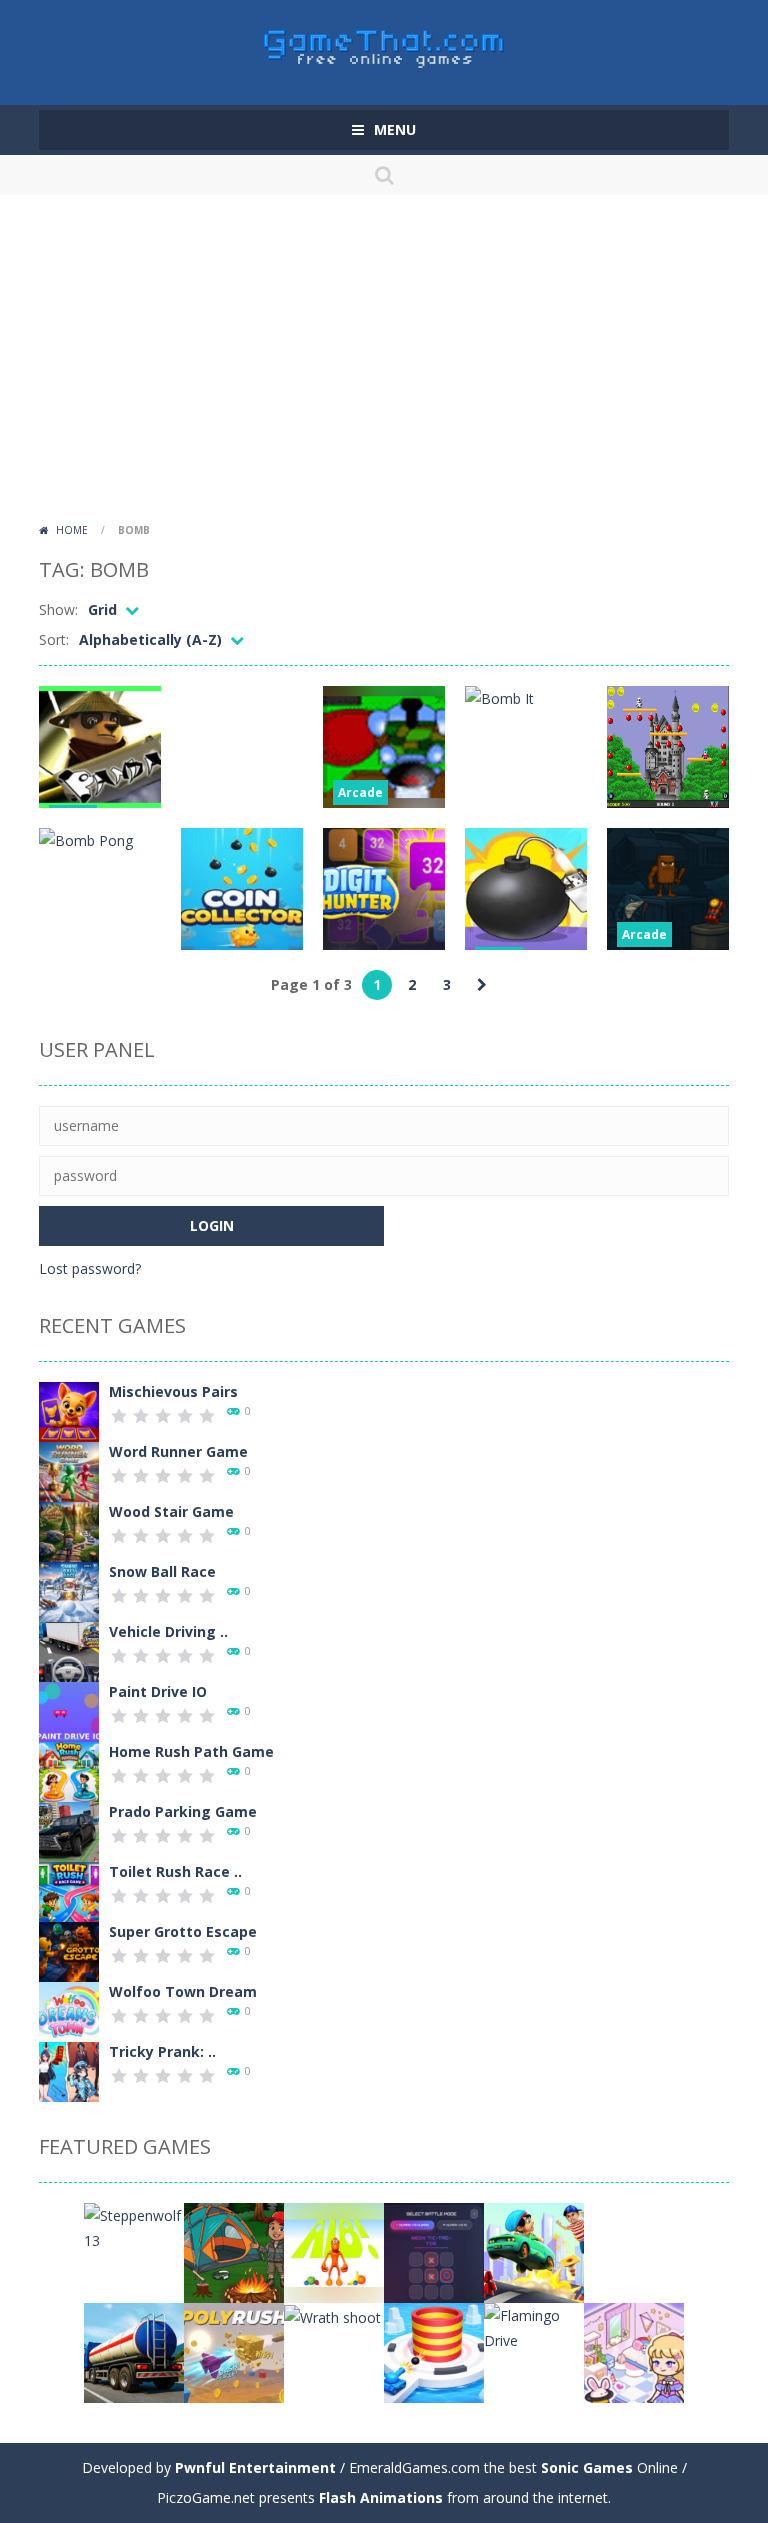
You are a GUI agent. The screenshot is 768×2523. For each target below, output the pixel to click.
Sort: (54, 639)
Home (72, 530)
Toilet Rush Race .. (175, 1871)
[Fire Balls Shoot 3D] (434, 2351)
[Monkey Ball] (634, 2251)
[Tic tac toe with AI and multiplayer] (434, 2251)
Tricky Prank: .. (162, 2051)
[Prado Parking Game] (69, 1830)
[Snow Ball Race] (69, 1590)
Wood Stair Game (171, 1511)
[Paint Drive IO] (69, 1710)
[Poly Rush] (234, 2351)
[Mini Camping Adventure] (234, 2251)
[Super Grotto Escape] (69, 1950)
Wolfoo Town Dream (183, 1991)
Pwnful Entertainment (255, 2467)
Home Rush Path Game (191, 1751)
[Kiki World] (634, 2351)
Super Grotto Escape (183, 1931)
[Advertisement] (384, 365)
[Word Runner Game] (69, 1470)
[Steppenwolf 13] (134, 2226)
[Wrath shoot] (332, 2315)
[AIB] (334, 2251)
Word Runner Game (178, 1451)
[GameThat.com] (384, 43)
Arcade (360, 792)
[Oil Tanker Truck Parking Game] (134, 2351)
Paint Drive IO (158, 1691)
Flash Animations (381, 2497)
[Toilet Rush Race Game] (69, 1890)
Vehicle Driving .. (168, 1631)
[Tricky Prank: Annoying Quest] (69, 2070)
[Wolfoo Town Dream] (69, 2010)
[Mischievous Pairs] (69, 1410)
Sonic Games (587, 2467)
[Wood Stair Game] (69, 1530)
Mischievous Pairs (173, 1391)
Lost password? (90, 1268)
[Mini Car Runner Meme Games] (534, 2251)
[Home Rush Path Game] (69, 1770)
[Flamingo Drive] (534, 2326)
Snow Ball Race (162, 1571)
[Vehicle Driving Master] (69, 1650)
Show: (58, 609)
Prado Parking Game (183, 1811)
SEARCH (384, 175)
